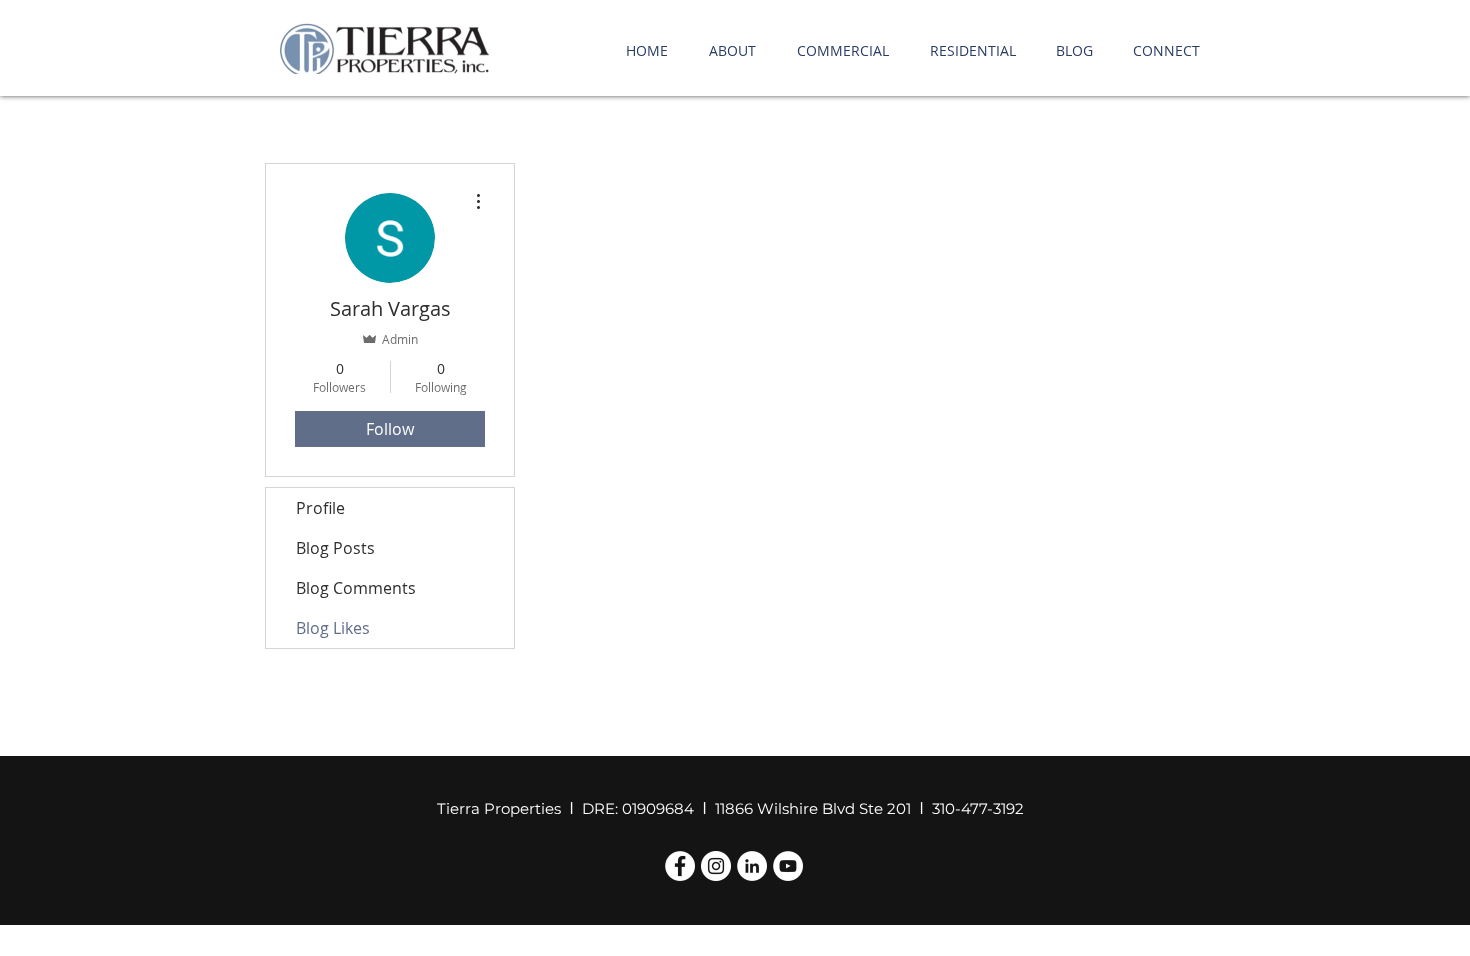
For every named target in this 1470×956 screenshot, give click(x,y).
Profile (320, 508)
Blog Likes (333, 628)
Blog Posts (335, 548)
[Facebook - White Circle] (680, 866)
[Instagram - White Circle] (716, 866)
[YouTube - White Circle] (788, 866)
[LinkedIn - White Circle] (752, 866)
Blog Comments (356, 588)
